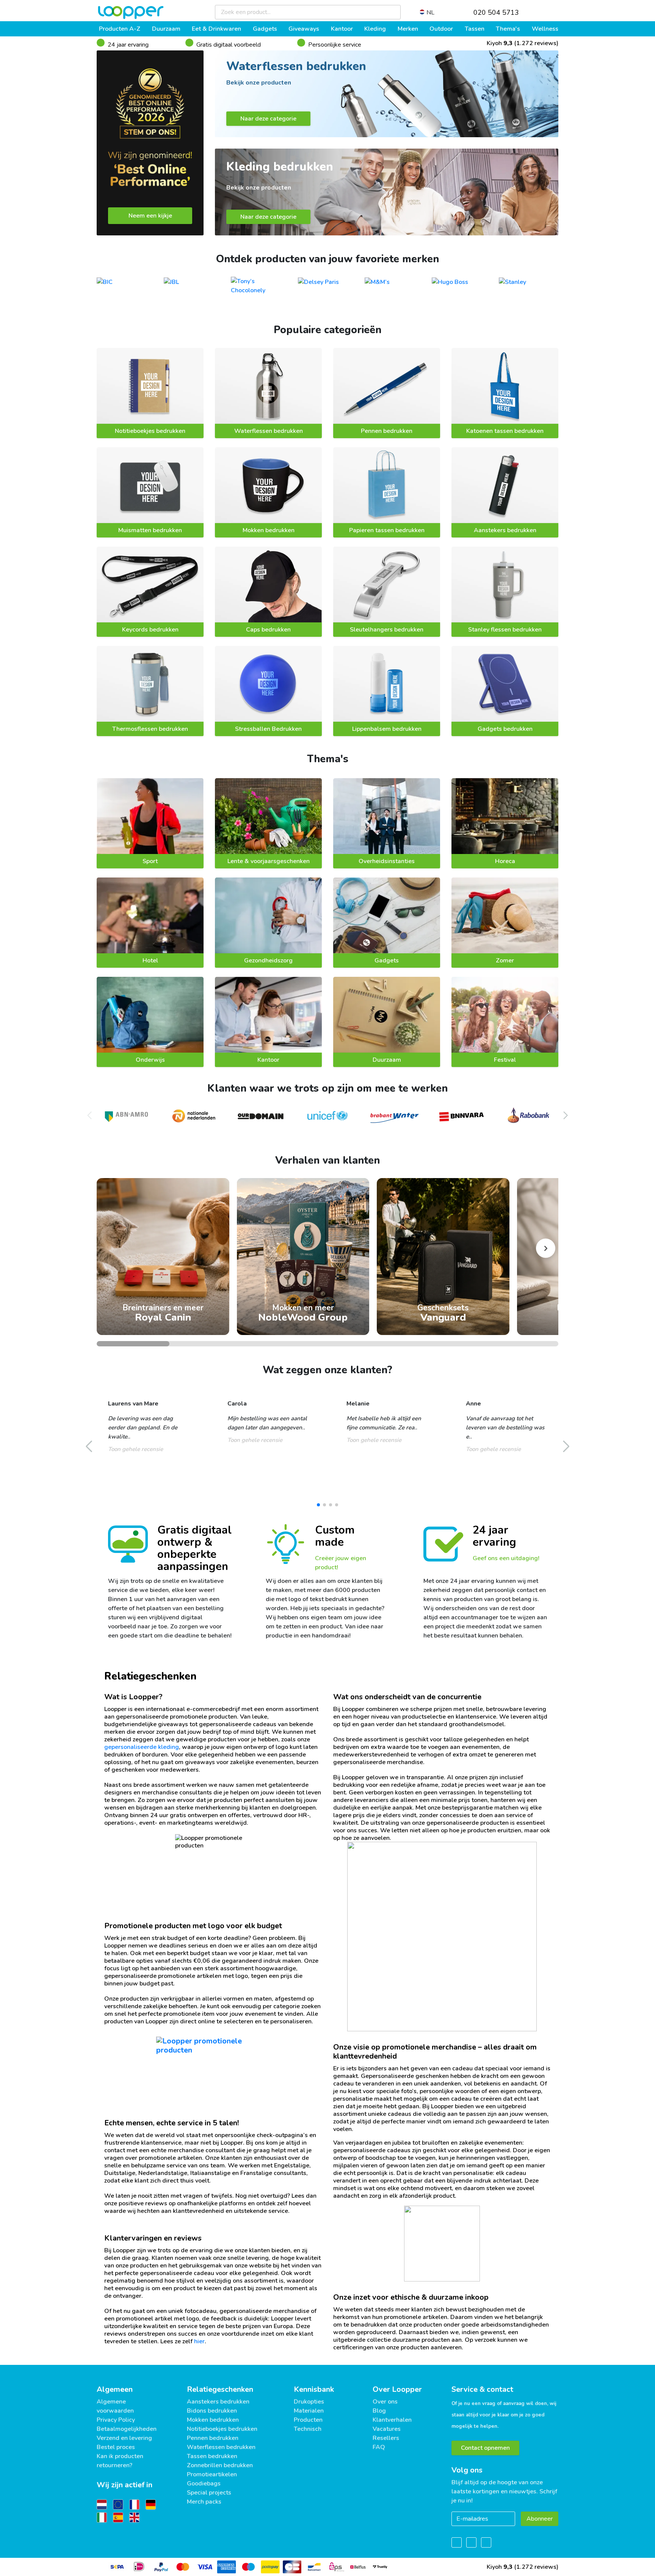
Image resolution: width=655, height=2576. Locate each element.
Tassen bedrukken (212, 2456)
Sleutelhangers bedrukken (387, 630)
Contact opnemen (485, 2448)
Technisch (308, 2429)
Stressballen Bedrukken (268, 729)
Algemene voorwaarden (115, 2406)
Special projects (209, 2493)
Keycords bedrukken (150, 630)
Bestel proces (116, 2447)
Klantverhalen (392, 2420)
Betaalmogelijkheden (127, 2429)
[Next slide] (546, 1248)
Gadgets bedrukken (505, 729)
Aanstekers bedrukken (505, 530)
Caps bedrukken (268, 630)
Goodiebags (204, 2484)
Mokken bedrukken (269, 530)
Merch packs (204, 2502)
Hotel (150, 961)
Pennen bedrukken (387, 431)
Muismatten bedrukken (150, 530)
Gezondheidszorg (268, 961)
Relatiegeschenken (220, 2389)
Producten (308, 2420)
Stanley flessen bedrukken (505, 630)
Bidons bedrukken (212, 2411)
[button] (566, 1116)
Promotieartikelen (212, 2474)
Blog (379, 2411)
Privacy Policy (116, 2420)
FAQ (379, 2447)
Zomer (505, 961)
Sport (150, 861)
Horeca (505, 861)
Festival (505, 1060)
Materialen (309, 2411)
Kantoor (268, 1060)
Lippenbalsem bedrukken (387, 729)
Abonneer (540, 2519)
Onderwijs (150, 1060)
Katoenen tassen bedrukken (505, 431)
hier (199, 2341)
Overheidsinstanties (387, 861)
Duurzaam (387, 1060)
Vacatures (387, 2429)
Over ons (385, 2402)
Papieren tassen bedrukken (387, 530)
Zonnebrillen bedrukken (220, 2465)
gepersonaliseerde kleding (142, 1747)
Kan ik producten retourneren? (120, 2461)
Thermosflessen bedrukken (150, 729)
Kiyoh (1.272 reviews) (522, 43)
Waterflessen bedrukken (269, 431)
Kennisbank (314, 2389)
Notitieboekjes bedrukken (150, 431)
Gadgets (387, 961)
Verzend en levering (124, 2438)
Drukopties (309, 2402)
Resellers (386, 2438)
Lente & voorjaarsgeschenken (269, 861)
